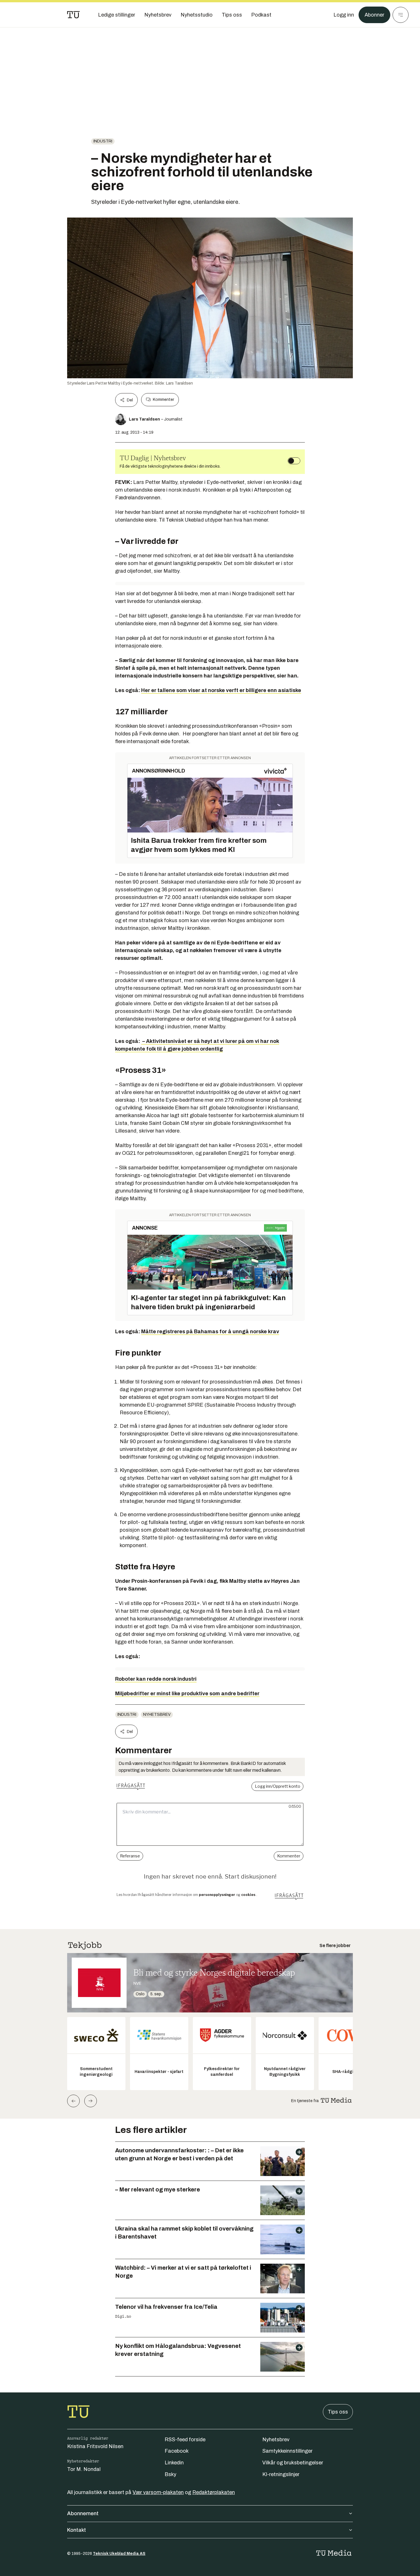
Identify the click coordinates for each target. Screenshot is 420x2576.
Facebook (177, 2451)
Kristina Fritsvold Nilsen (95, 2446)
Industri (103, 141)
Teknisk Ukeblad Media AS (119, 2554)
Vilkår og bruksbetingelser (293, 2463)
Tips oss (338, 2412)
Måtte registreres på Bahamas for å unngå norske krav (210, 1332)
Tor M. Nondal (84, 2469)
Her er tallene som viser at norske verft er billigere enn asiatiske (221, 690)
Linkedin (174, 2463)
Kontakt (77, 2530)
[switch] (294, 461)
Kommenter (163, 400)
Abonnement (83, 2513)
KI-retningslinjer (281, 2474)
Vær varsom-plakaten (158, 2492)
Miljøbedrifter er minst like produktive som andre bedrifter (187, 1694)
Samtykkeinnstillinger (287, 2451)
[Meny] (401, 15)
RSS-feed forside (185, 2440)
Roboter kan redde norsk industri (156, 1679)
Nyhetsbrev (157, 1715)
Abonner (374, 15)
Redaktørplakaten (214, 2492)
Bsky (170, 2474)
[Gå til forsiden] (73, 15)
